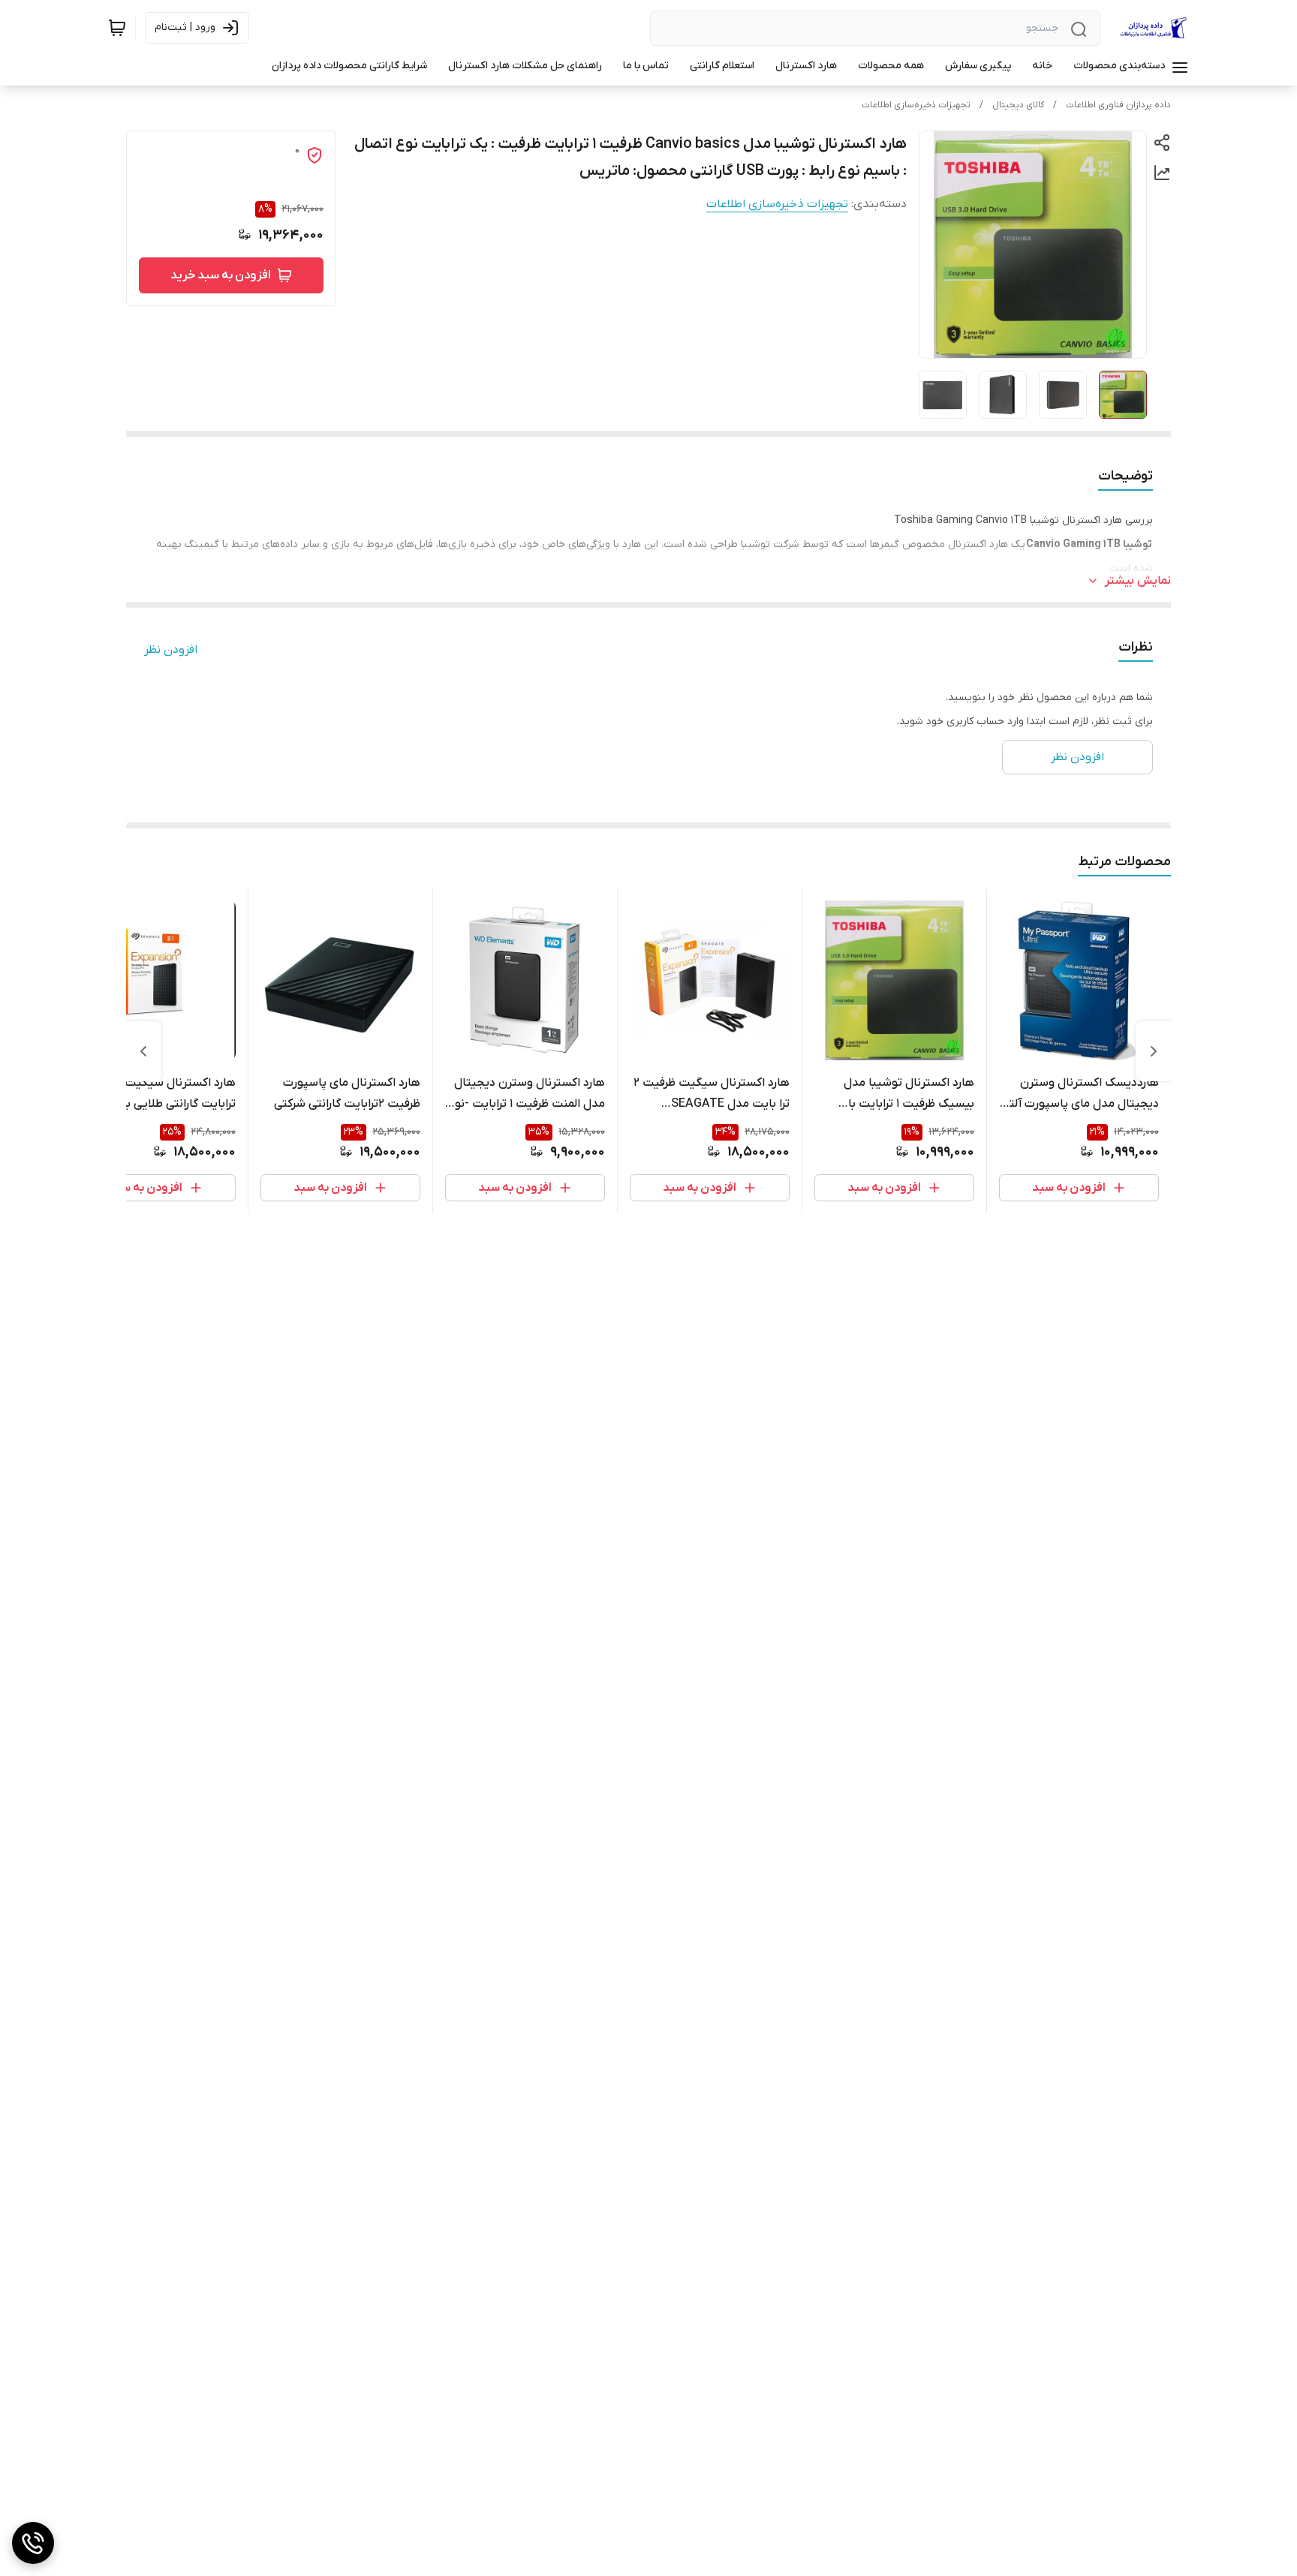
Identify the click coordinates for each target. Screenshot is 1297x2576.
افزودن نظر (171, 650)
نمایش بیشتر (1138, 581)
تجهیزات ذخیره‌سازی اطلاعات (916, 105)
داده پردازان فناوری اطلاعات (1118, 105)
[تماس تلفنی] (33, 2543)
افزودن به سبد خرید (221, 275)
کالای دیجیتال (1018, 105)
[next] (143, 1051)
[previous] (1154, 1051)
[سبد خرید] (117, 28)
